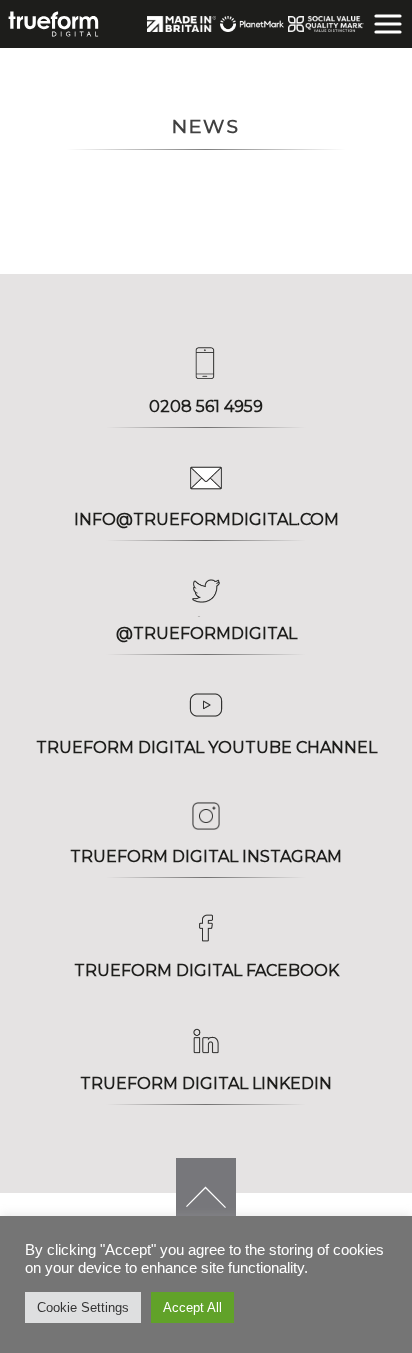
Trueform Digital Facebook (206, 970)
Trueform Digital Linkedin (206, 1083)
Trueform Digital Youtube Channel (206, 747)
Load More (89, 199)
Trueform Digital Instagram (206, 856)
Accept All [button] (192, 1307)
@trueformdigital (206, 633)
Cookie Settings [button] (83, 1307)
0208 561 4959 (206, 406)
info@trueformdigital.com (206, 519)
